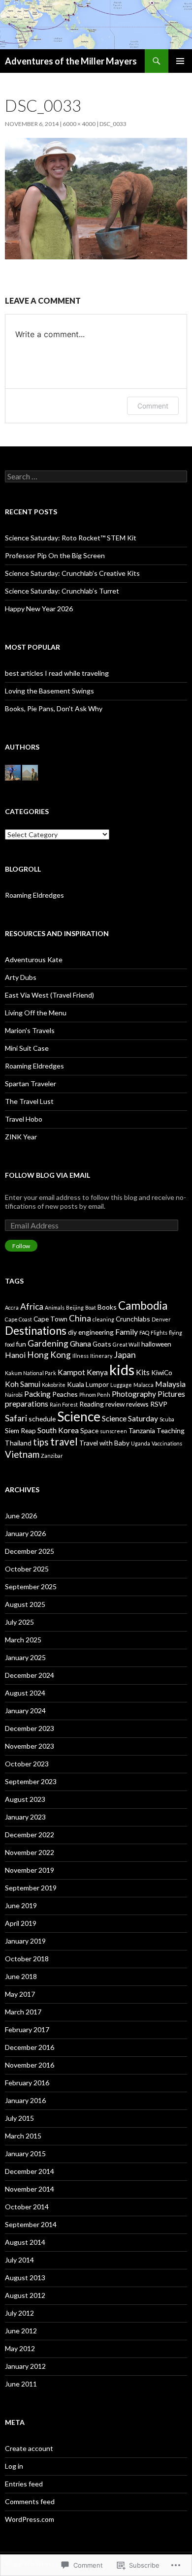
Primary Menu (180, 61)
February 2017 (27, 2029)
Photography (134, 1394)
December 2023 (30, 1728)
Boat (91, 1307)
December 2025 (30, 1551)
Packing (37, 1394)
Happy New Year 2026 (39, 609)
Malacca (144, 1385)
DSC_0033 (113, 124)
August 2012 (25, 2295)
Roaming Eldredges (34, 895)
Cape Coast (18, 1319)
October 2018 (27, 1959)
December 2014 (30, 2171)
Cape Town (50, 1319)
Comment (153, 406)
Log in (14, 2466)
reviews (137, 1404)
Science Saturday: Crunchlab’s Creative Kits (72, 573)
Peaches (65, 1394)
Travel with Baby (104, 1443)
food (10, 1344)
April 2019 (21, 1923)
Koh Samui (23, 1384)
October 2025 (27, 1569)
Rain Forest (64, 1404)
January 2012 (25, 2366)
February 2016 (27, 2083)
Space (89, 1430)
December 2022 (30, 1835)
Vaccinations (167, 1443)
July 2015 (19, 2118)
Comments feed (30, 2501)
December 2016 (30, 2047)
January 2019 (25, 1941)
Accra (12, 1307)
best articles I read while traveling (57, 673)
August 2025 (25, 1604)
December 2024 (30, 1675)
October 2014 (27, 2207)
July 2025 (19, 1622)
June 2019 (21, 1905)
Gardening (48, 1343)
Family (127, 1332)
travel (64, 1442)
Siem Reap (20, 1430)
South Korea (58, 1430)
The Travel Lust (29, 1101)
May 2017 (20, 1994)
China (80, 1318)
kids (122, 1369)
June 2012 (21, 2331)
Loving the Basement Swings (49, 691)
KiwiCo (162, 1372)
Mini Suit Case (27, 1048)
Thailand (18, 1443)
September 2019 (31, 1888)
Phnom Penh (95, 1395)
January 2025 (25, 1657)
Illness (80, 1356)
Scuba (167, 1419)
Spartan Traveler (31, 1084)
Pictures (171, 1394)
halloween (156, 1344)
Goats (102, 1344)
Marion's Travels (30, 1030)
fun (21, 1344)
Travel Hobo (24, 1119)
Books (107, 1307)
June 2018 (21, 1976)
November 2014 (30, 2189)
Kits (143, 1372)
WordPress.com (30, 2519)
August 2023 (25, 1799)
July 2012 (19, 2313)
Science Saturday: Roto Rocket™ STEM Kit (71, 538)
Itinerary (101, 1356)
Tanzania (142, 1430)
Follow (21, 1246)
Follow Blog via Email (48, 1175)
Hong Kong (49, 1355)
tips (41, 1442)
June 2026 (21, 1516)
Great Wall (126, 1344)
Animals (55, 1307)
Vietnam (22, 1454)
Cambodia (143, 1305)
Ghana (80, 1343)
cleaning (103, 1319)
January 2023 (25, 1817)
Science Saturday (130, 1418)
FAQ (144, 1333)
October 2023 (27, 1764)
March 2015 (23, 2136)
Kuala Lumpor (88, 1384)
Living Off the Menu (36, 1013)
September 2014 (31, 2224)
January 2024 (25, 1711)
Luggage (121, 1385)
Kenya (97, 1372)
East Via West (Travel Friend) (49, 995)
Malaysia (170, 1384)
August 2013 (25, 2278)
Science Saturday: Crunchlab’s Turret (62, 591)
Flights (159, 1333)
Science (79, 1416)
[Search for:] (96, 477)
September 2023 (31, 1781)
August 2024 (25, 1693)
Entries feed (24, 2484)
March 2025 (23, 1640)
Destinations (36, 1331)
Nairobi (14, 1395)
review (115, 1404)
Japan (125, 1355)
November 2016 (30, 2065)
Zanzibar (52, 1456)
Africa (32, 1306)
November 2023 (30, 1746)
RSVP (159, 1404)
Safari (16, 1418)
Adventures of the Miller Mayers (71, 61)
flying (176, 1333)
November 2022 (30, 1852)
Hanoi (15, 1355)
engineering (96, 1332)
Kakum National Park (31, 1373)
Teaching (171, 1430)
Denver (161, 1319)
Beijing (75, 1307)
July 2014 (19, 2260)
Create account (29, 2448)
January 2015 (25, 2153)
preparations (27, 1403)
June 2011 (21, 2384)
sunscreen (113, 1431)
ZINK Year (21, 1137)
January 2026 (25, 1533)
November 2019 (30, 1870)
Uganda (141, 1443)
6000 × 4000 (79, 124)
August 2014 (25, 2242)
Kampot (71, 1372)
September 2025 (31, 1586)
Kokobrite (54, 1385)
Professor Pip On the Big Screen (55, 555)
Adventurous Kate (34, 959)
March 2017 (23, 2012)
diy (72, 1332)
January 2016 (25, 2100)
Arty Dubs (21, 977)
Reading (92, 1404)
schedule (42, 1419)
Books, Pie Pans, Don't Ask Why (54, 708)
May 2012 (20, 2348)
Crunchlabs (133, 1319)
